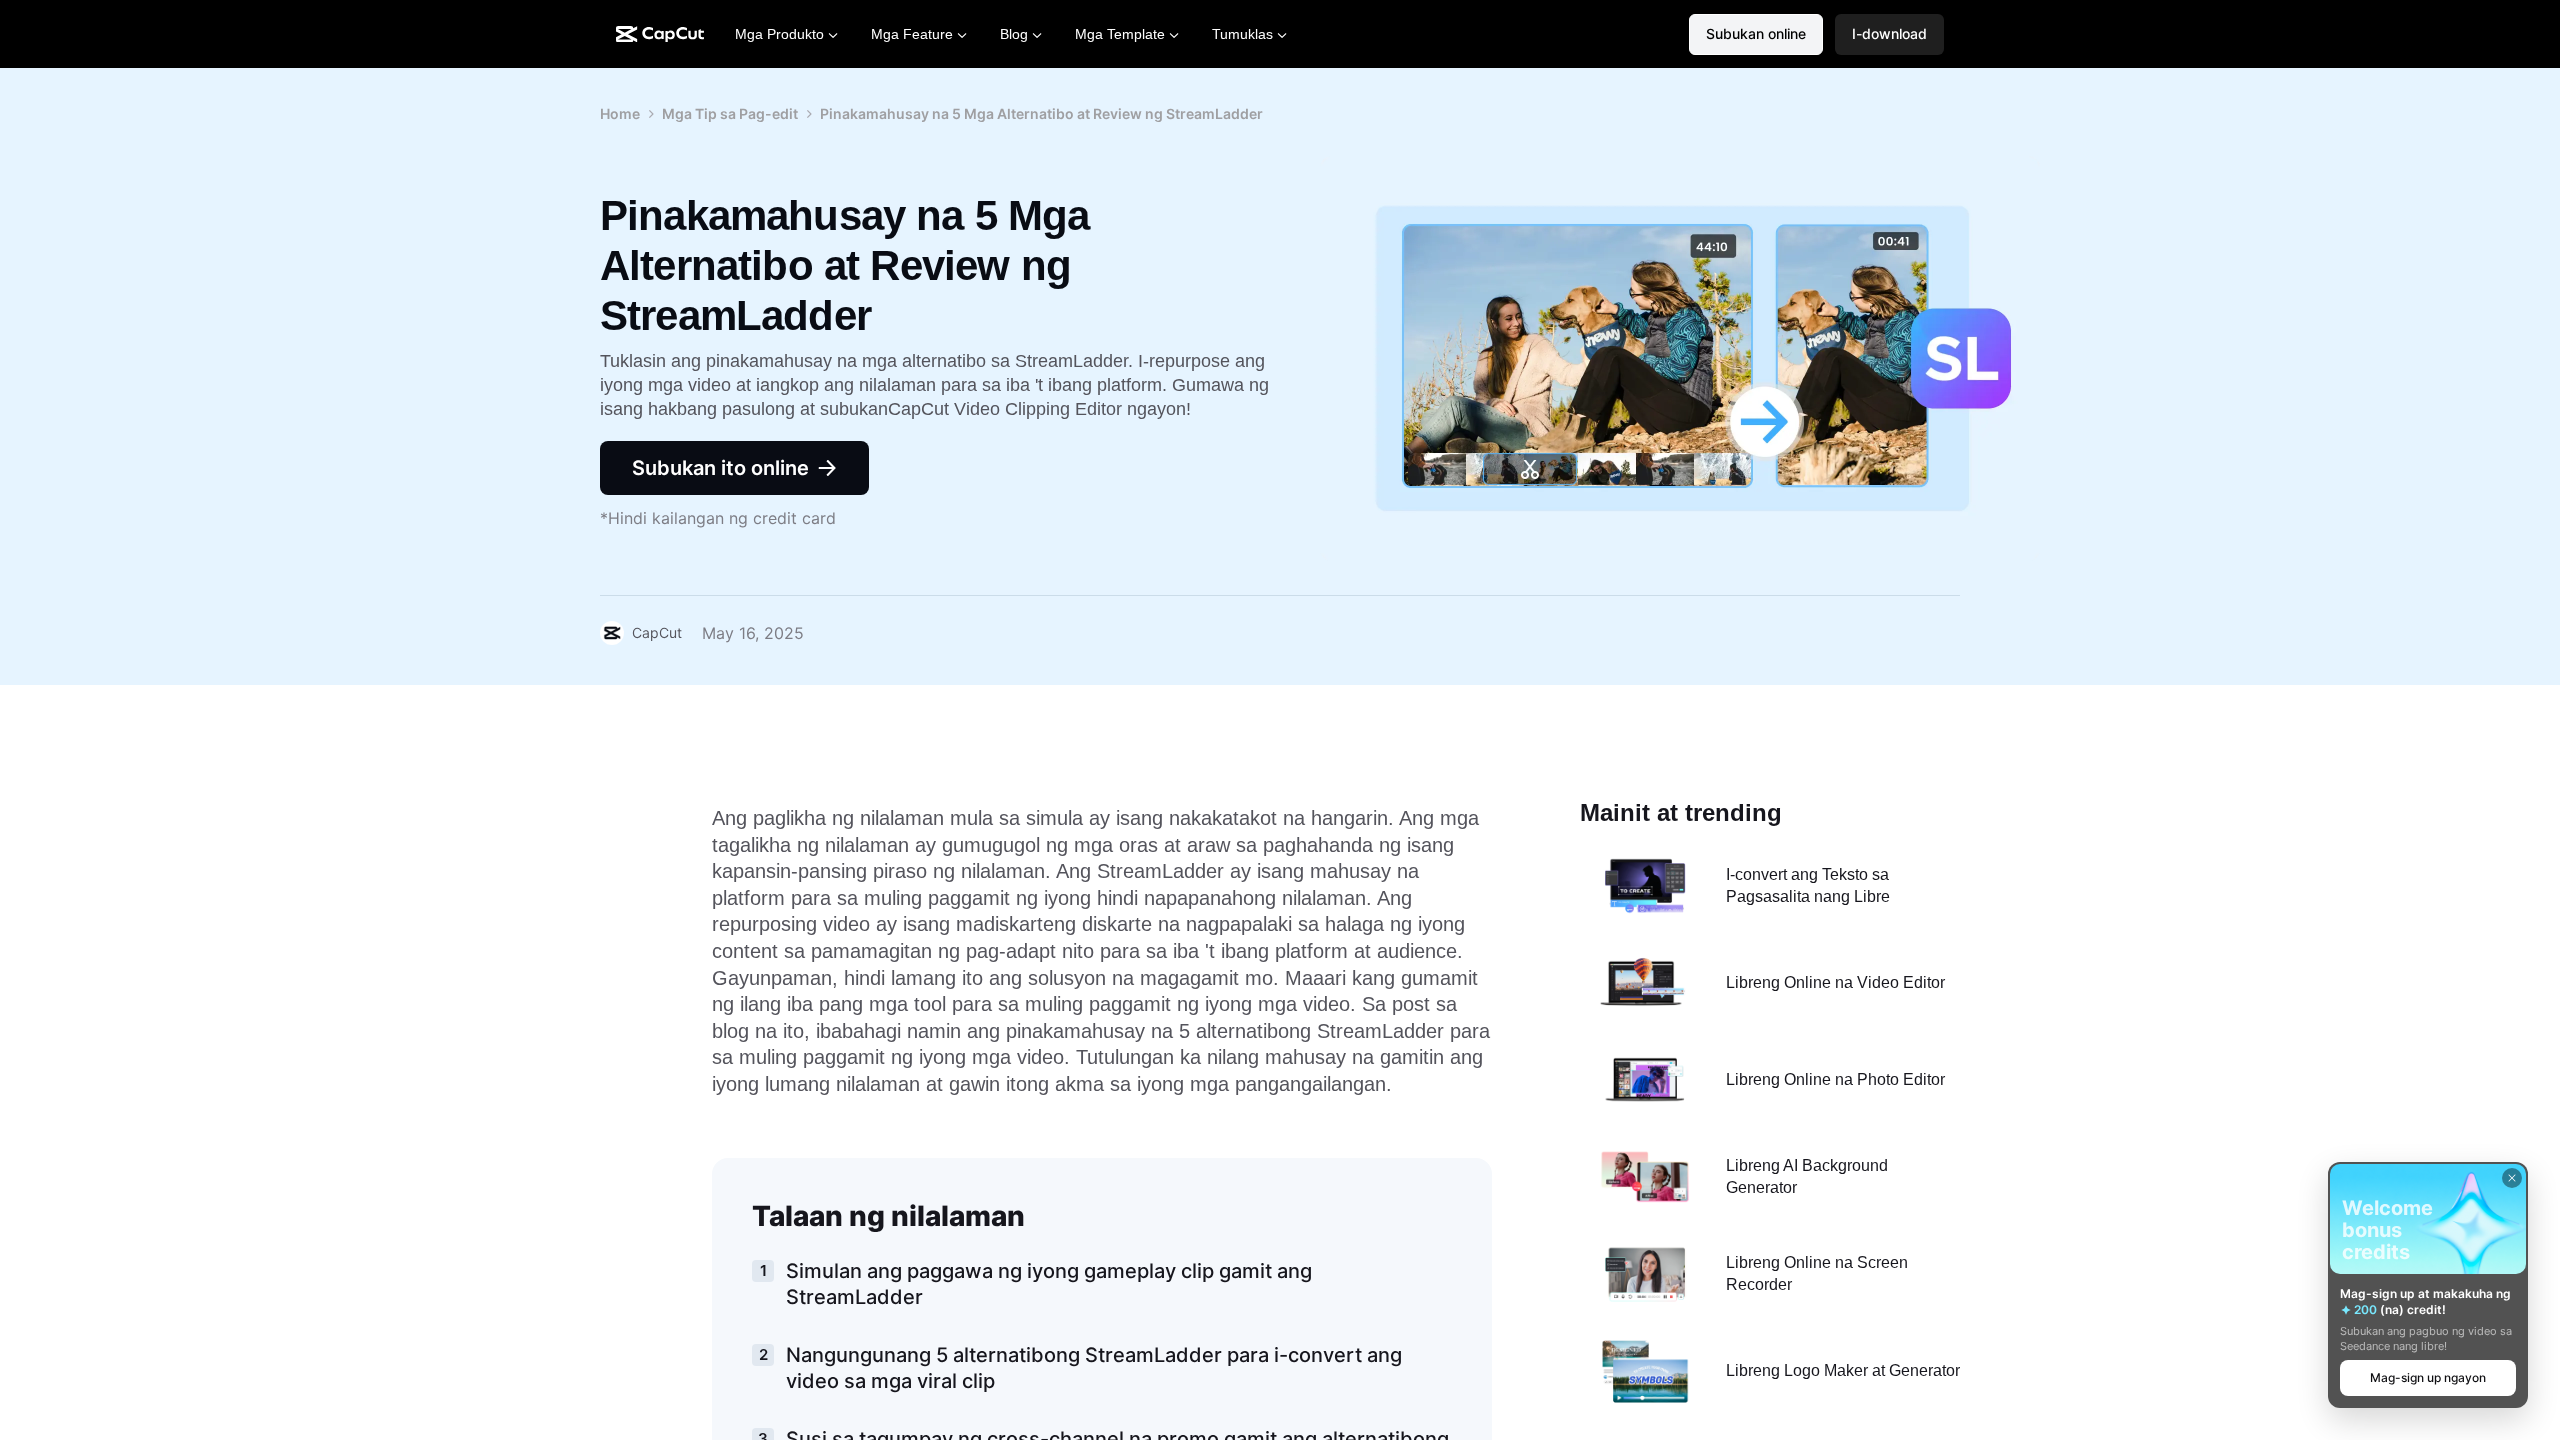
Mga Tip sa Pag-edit (730, 113)
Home (620, 113)
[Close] (2512, 1178)
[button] (1889, 34)
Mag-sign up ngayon (2428, 1377)
